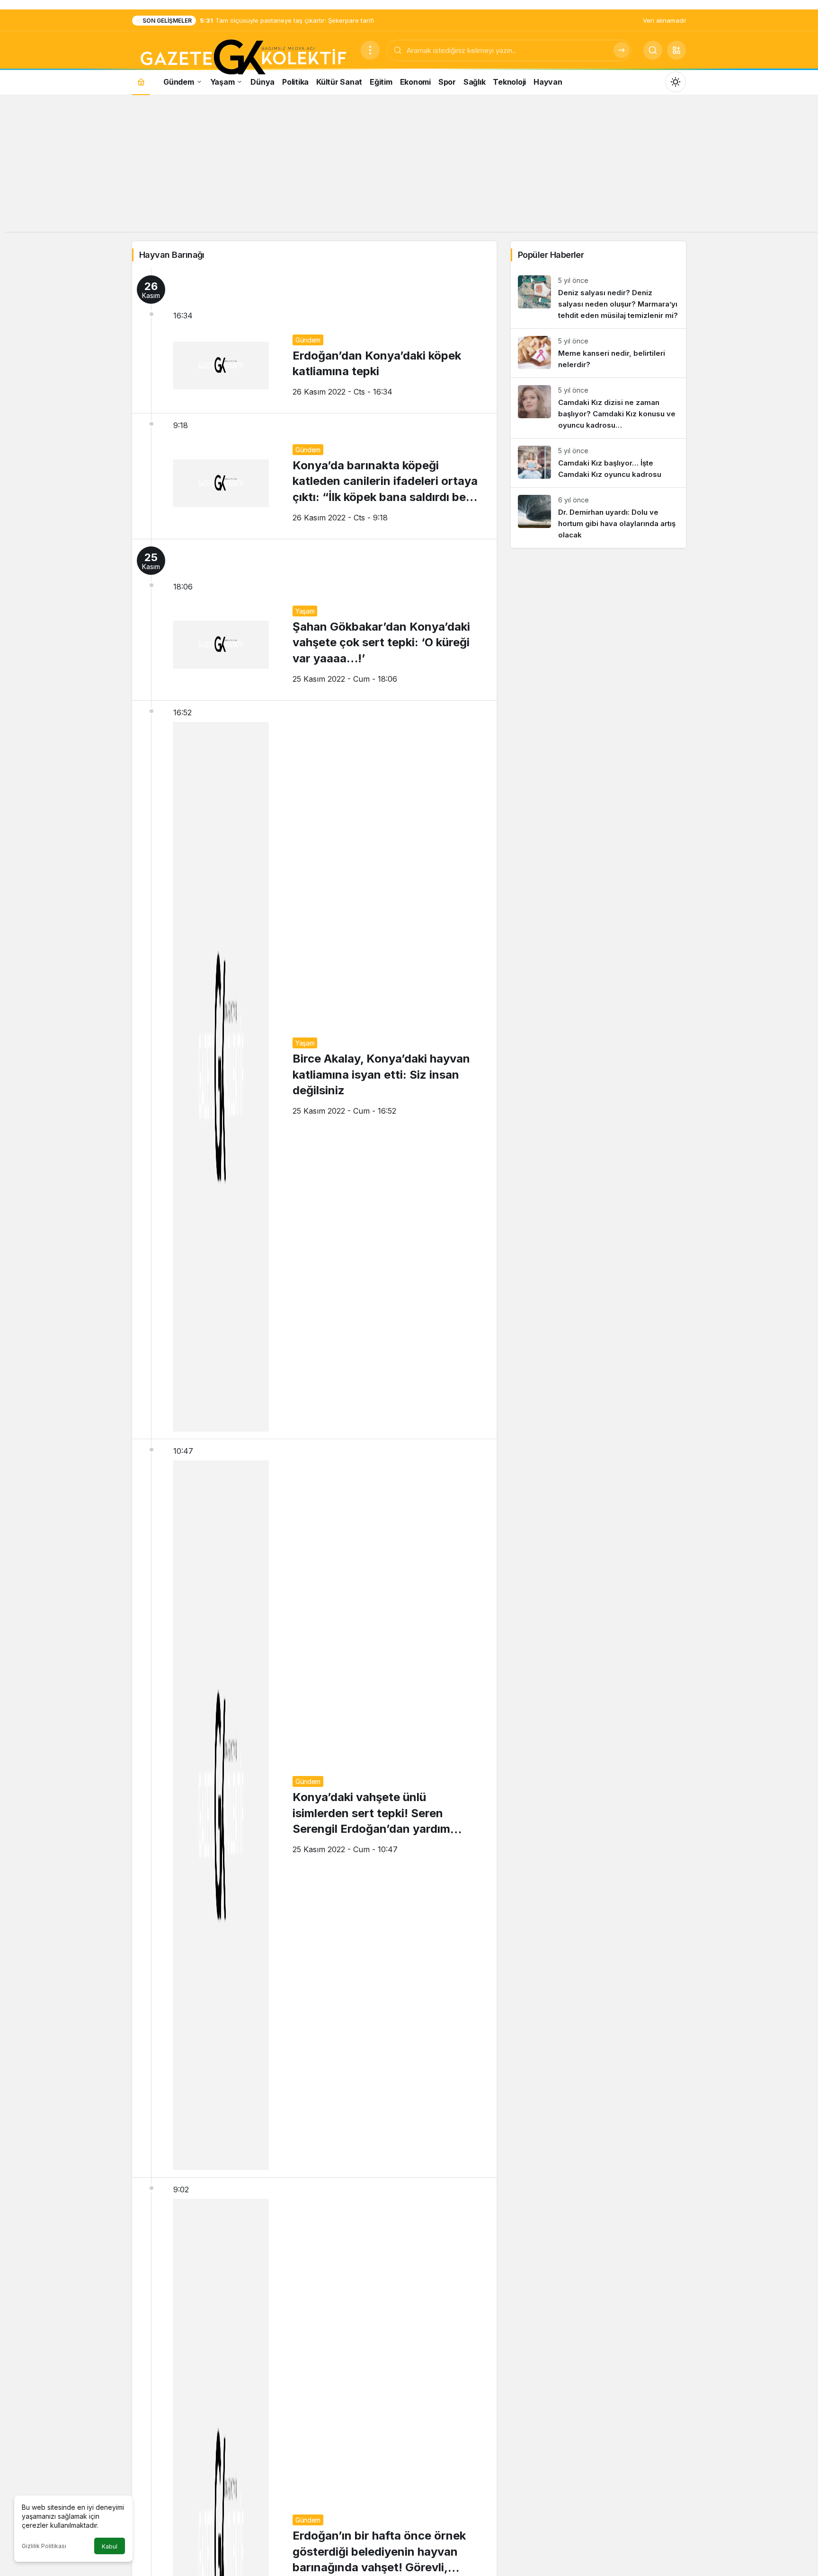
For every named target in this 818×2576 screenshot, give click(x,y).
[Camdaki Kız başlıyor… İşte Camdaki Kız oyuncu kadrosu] (598, 463)
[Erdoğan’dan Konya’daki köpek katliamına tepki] (314, 341)
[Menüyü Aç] (370, 50)
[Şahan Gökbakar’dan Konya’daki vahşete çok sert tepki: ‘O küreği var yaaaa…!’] (314, 620)
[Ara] (622, 50)
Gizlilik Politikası (44, 2546)
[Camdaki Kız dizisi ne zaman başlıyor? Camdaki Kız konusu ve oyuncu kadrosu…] (598, 408)
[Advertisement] (409, 166)
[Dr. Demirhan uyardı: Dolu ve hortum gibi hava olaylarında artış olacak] (598, 518)
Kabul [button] (110, 2546)
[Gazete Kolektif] (243, 58)
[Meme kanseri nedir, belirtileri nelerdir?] (598, 353)
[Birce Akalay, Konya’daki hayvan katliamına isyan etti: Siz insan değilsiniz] (314, 1070)
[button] (676, 50)
